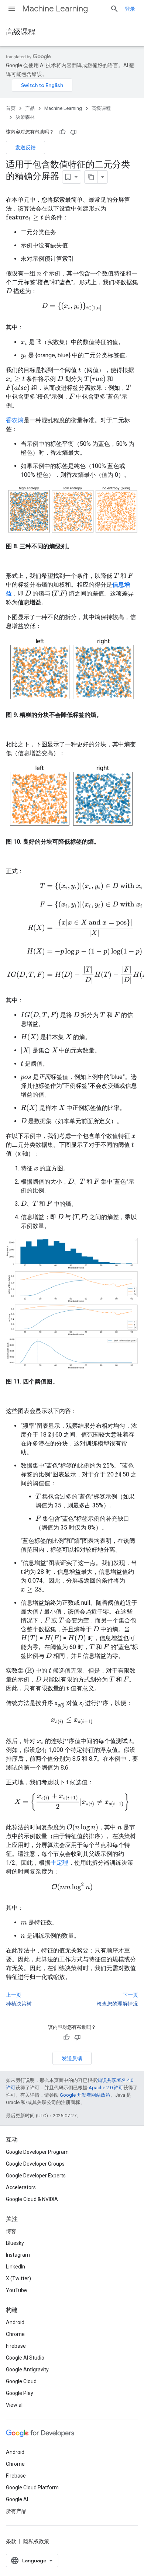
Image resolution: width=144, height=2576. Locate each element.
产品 (30, 108)
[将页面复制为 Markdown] (91, 177)
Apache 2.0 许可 (106, 2088)
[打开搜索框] (114, 9)
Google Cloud (21, 2381)
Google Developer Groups (35, 2164)
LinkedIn (16, 2267)
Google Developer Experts (36, 2176)
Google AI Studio (25, 2358)
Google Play (20, 2393)
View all (15, 2405)
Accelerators (21, 2187)
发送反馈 (25, 147)
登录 (130, 9)
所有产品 (16, 2511)
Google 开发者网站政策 (85, 2095)
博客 (11, 2231)
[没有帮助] (73, 132)
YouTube (16, 2290)
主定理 (59, 1863)
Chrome (15, 2334)
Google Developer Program (37, 2152)
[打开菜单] (12, 9)
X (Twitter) (18, 2278)
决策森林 (25, 117)
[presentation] (25, 218)
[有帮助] (62, 132)
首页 (11, 108)
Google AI (17, 2499)
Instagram (18, 2255)
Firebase (16, 2346)
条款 (11, 2541)
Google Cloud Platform (32, 2488)
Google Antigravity (27, 2370)
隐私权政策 (36, 2541)
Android (15, 2322)
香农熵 (15, 420)
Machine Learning (55, 9)
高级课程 (21, 32)
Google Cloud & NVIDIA (32, 2199)
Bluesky (15, 2243)
